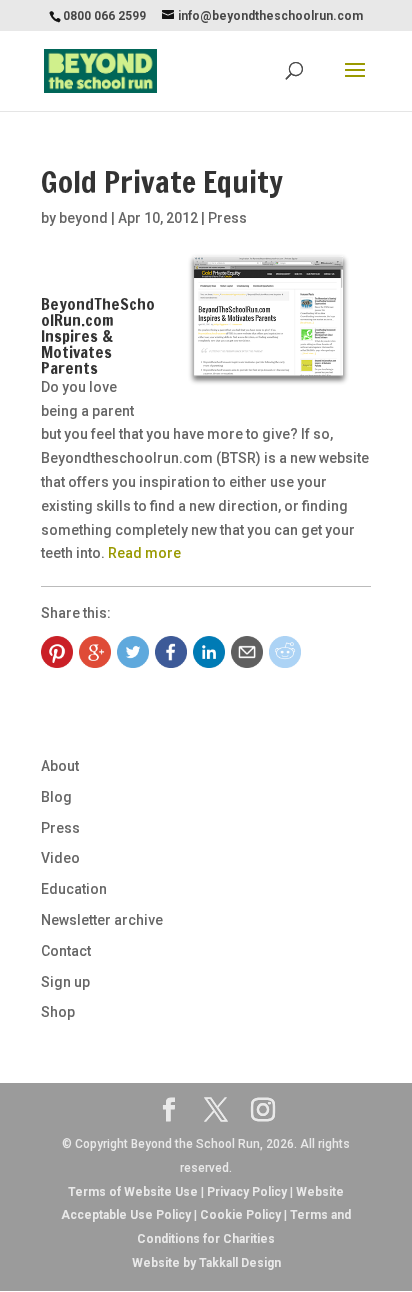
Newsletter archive (102, 920)
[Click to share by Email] (247, 652)
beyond (83, 218)
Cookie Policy (240, 1215)
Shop (58, 1012)
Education (74, 889)
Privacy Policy (247, 1192)
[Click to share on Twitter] (133, 652)
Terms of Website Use (133, 1192)
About (60, 766)
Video (60, 858)
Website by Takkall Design (206, 1263)
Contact (66, 951)
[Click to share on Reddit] (285, 652)
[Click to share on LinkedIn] (209, 652)
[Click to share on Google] (95, 652)
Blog (56, 797)
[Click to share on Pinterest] (57, 652)
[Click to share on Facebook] (171, 652)
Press (227, 218)
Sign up (65, 982)
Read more (144, 553)
